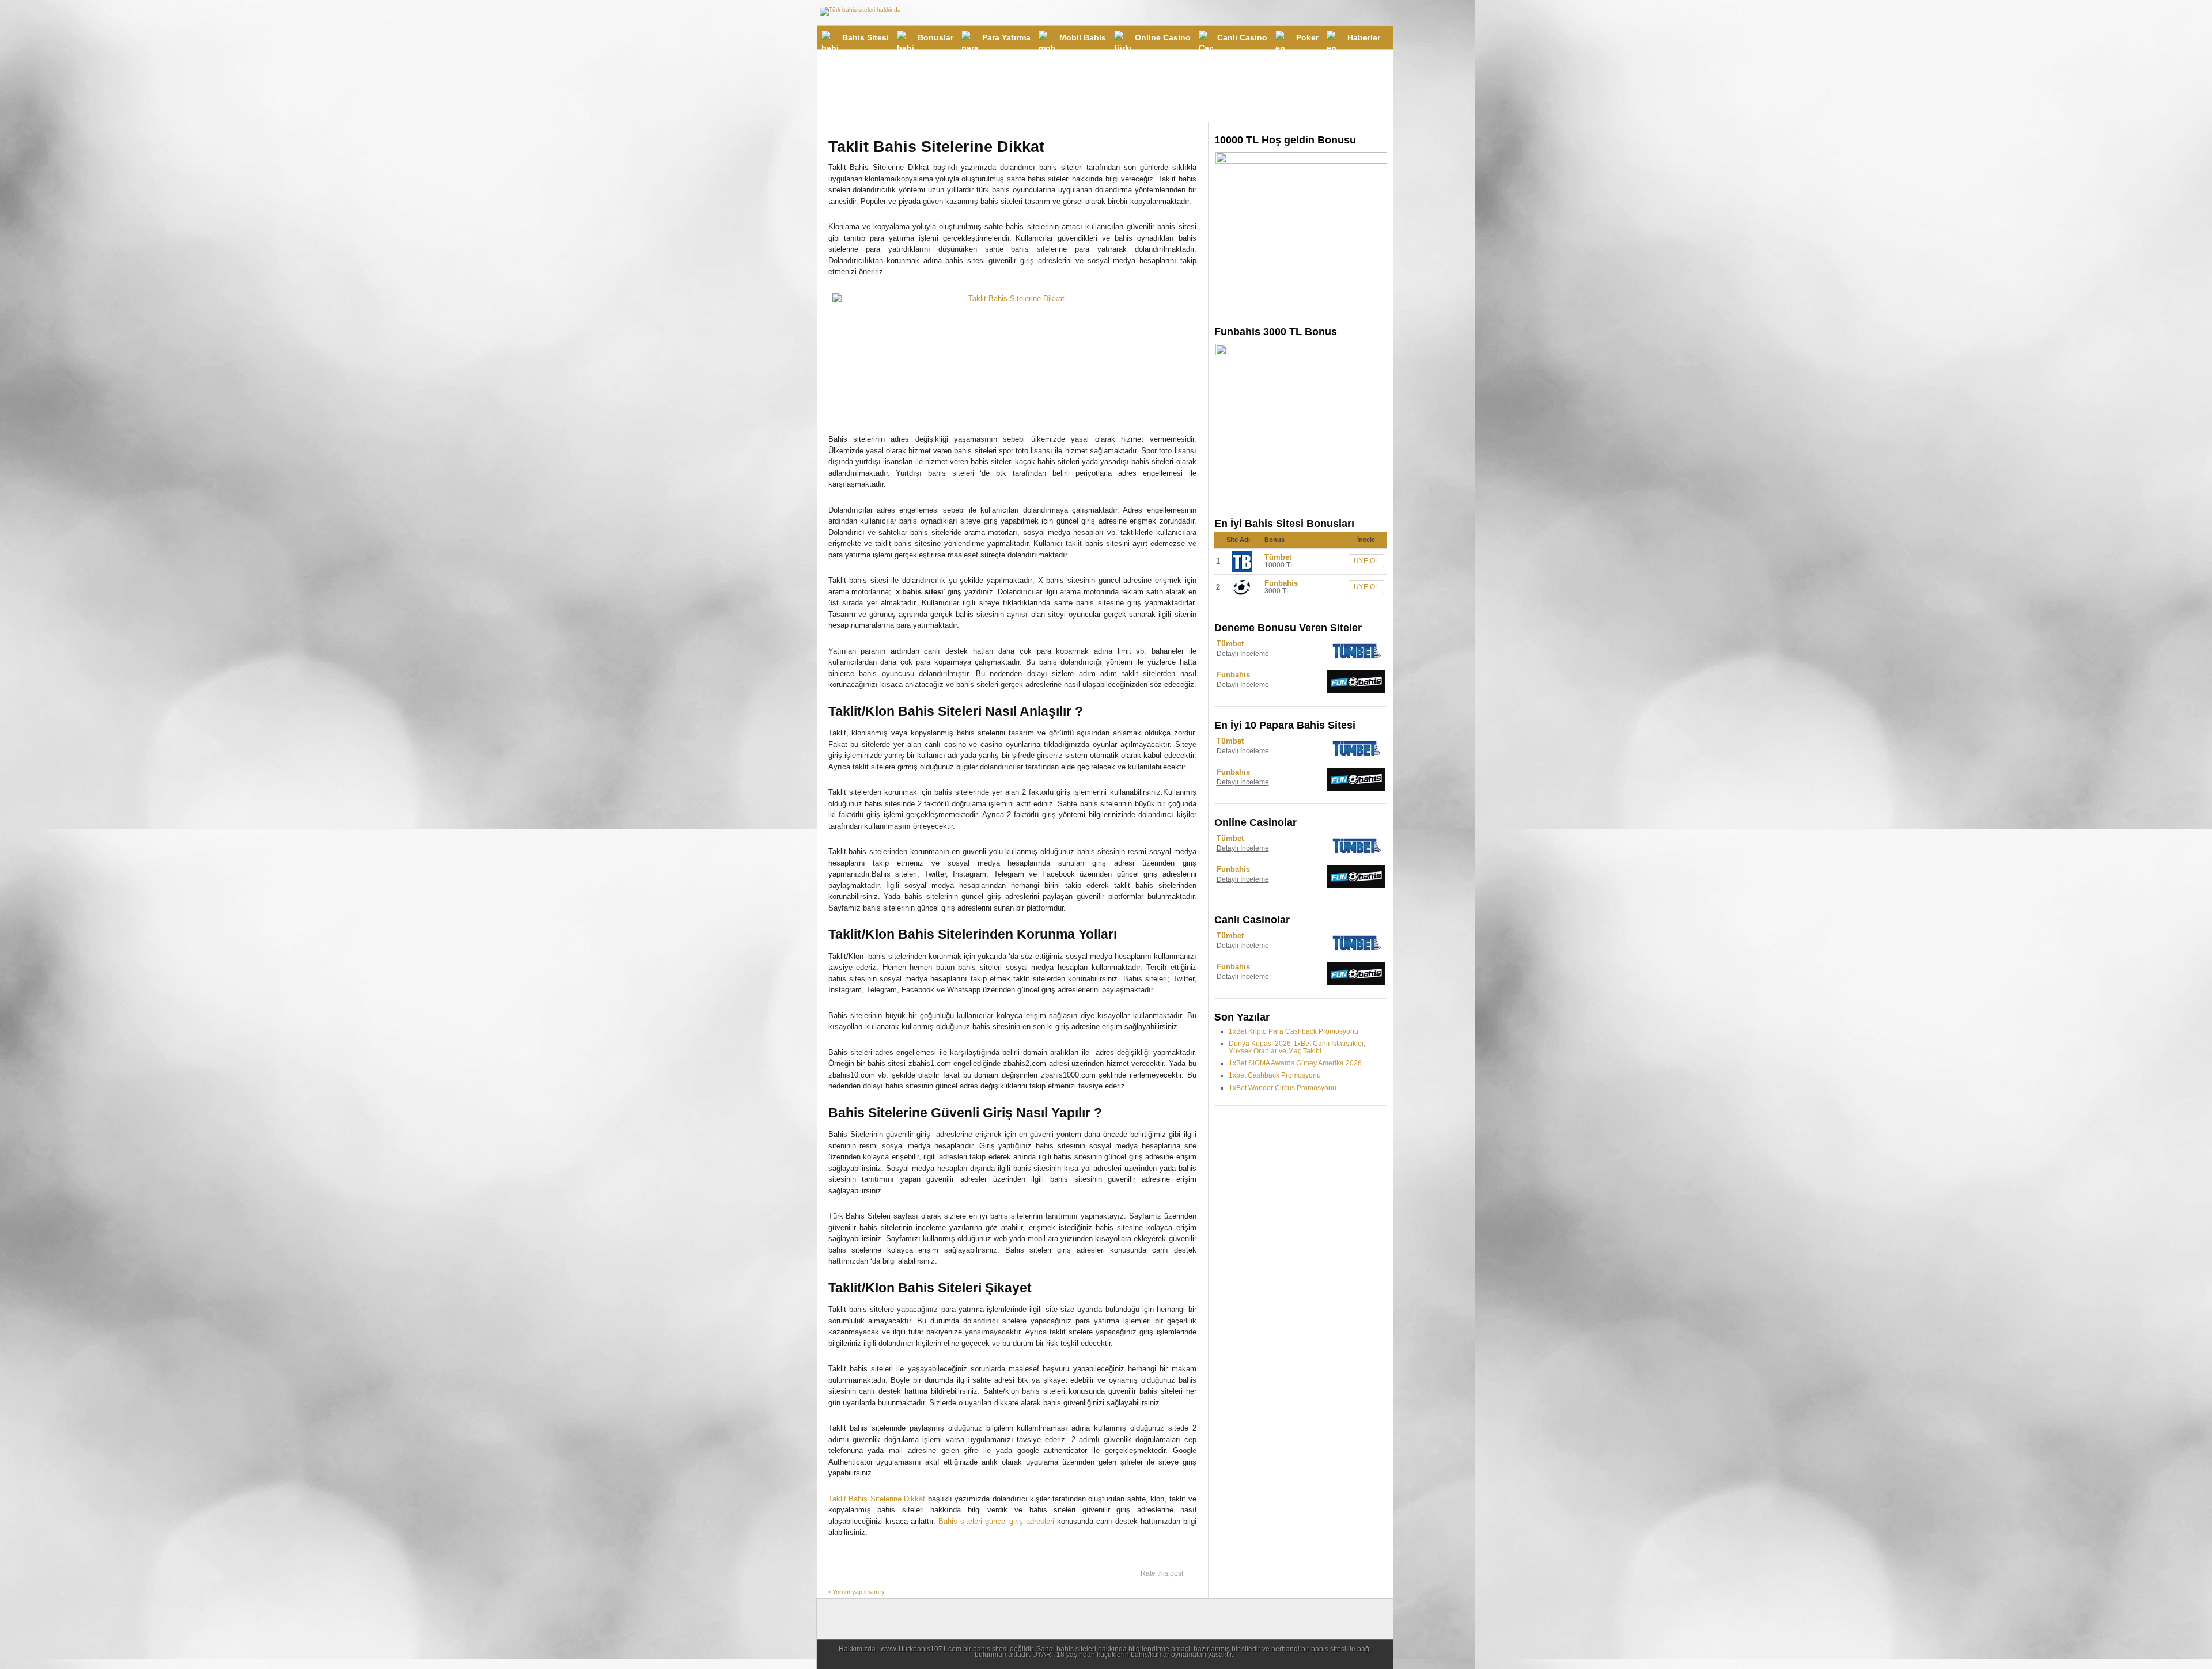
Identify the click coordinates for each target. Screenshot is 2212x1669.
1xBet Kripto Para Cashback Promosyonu (1294, 1031)
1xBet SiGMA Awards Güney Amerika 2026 (1295, 1063)
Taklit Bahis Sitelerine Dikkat (877, 1499)
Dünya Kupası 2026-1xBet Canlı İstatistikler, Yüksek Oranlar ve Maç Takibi (1297, 1047)
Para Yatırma (1006, 37)
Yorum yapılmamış (858, 1592)
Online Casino (1163, 37)
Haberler (1364, 37)
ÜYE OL (1366, 561)
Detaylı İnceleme (1243, 654)
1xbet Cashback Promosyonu (1275, 1075)
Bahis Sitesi (866, 37)
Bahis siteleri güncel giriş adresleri (996, 1521)
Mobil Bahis (1083, 37)
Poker (1307, 37)
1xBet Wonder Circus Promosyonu (1283, 1088)
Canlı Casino (1242, 37)
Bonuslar (935, 37)
